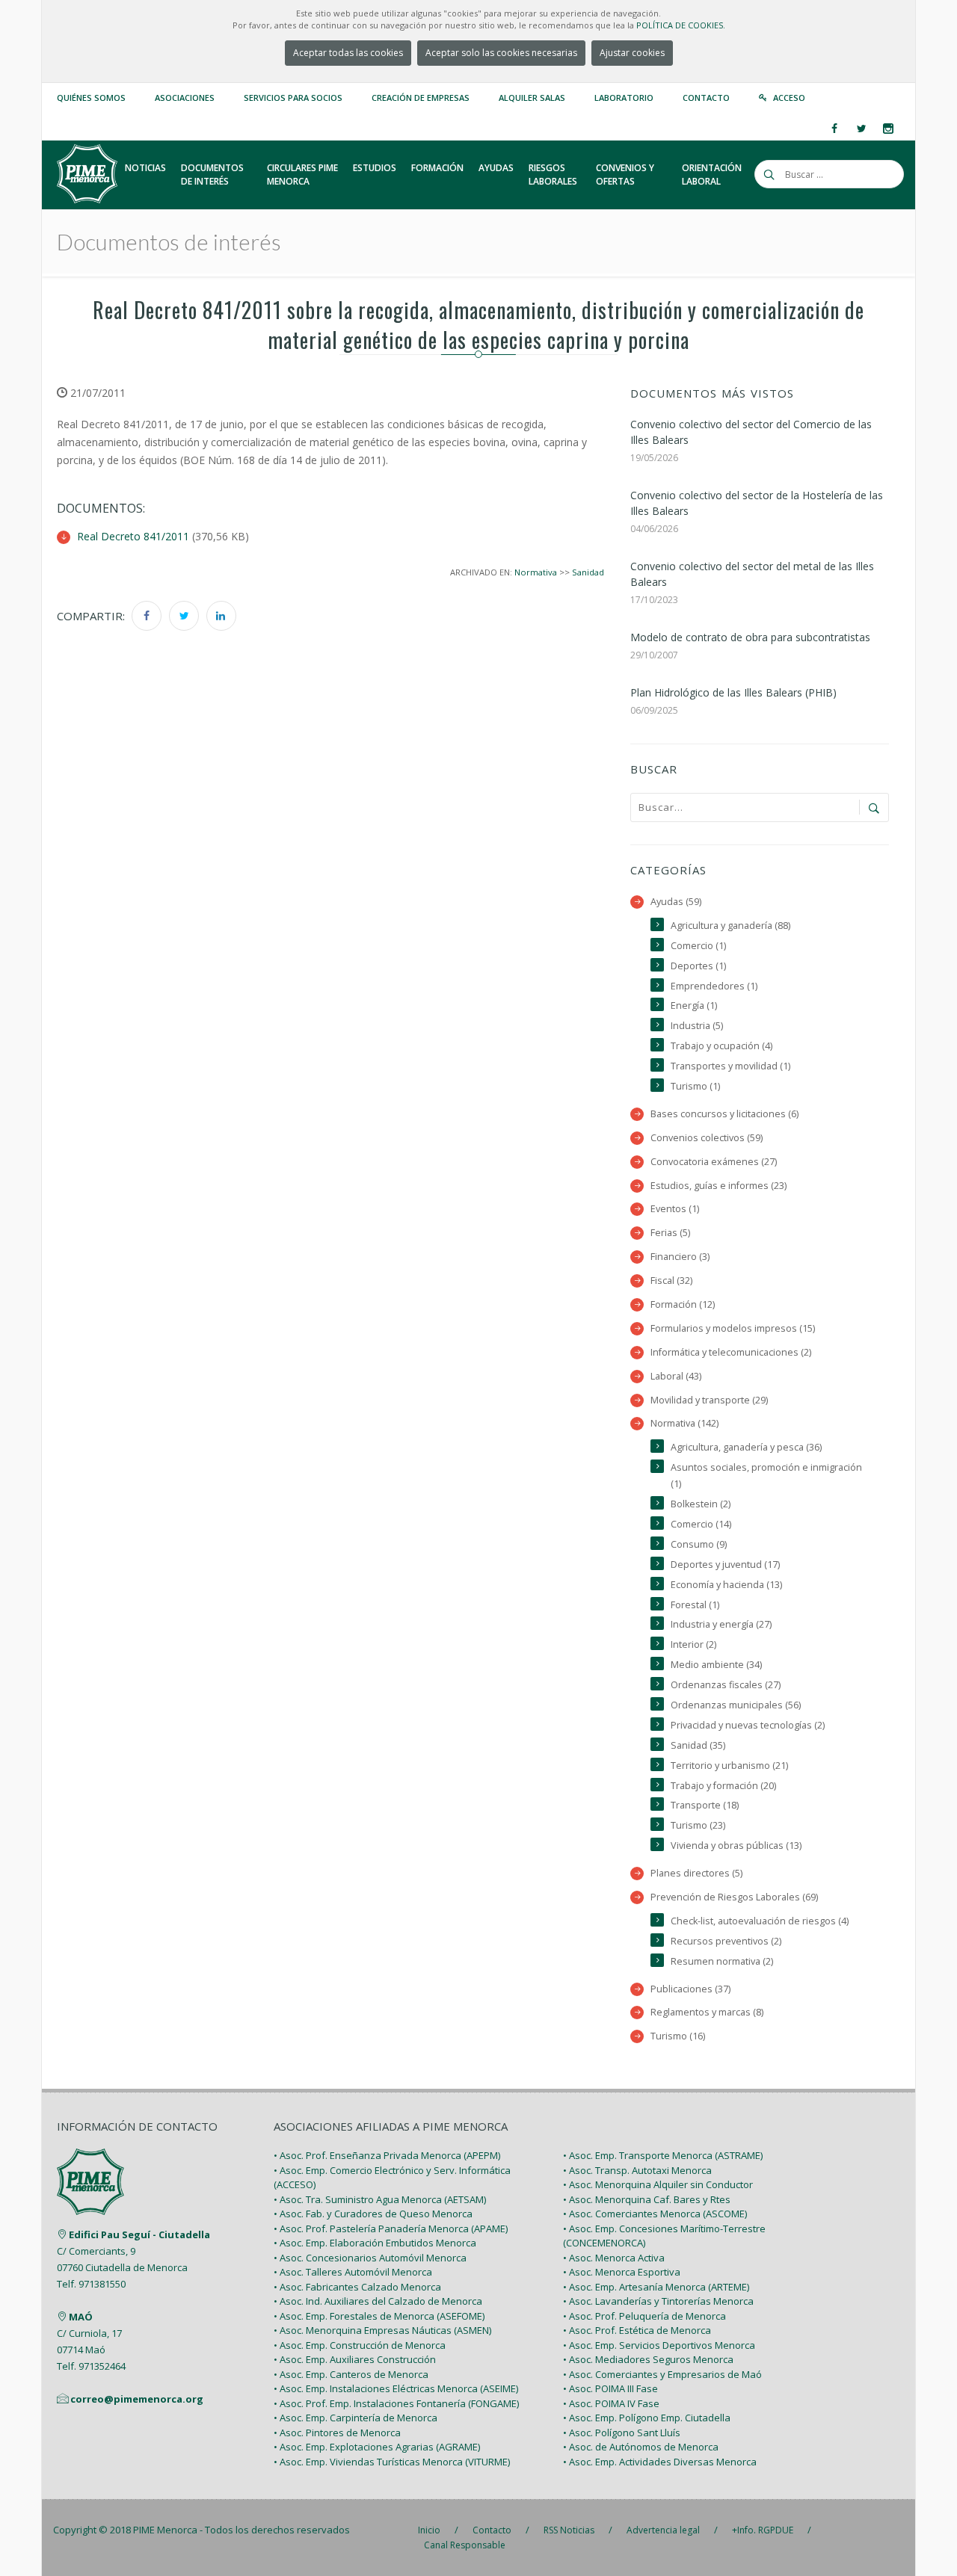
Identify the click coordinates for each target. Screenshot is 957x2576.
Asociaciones (185, 98)
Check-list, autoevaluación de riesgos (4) (760, 1921)
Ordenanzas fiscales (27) (726, 1685)
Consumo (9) (699, 1544)
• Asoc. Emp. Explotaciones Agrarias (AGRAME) (377, 2447)
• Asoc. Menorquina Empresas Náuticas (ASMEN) (382, 2330)
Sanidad (588, 572)
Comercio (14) (701, 1524)
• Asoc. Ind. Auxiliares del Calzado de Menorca (378, 2301)
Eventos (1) (675, 1209)
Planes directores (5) (696, 1873)
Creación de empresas (421, 98)
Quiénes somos (91, 98)
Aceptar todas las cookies (348, 53)
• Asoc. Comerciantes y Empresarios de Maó (662, 2374)
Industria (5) (697, 1026)
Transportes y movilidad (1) (730, 1066)
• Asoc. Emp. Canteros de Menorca (351, 2374)
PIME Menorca (165, 2530)
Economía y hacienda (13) (726, 1585)
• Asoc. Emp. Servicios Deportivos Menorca (659, 2345)
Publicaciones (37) (690, 1989)
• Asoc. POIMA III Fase (610, 2388)
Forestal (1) (695, 1605)
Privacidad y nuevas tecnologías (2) (748, 1725)
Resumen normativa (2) (722, 1961)
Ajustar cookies (632, 53)
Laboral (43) (676, 1376)
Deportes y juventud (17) (725, 1565)
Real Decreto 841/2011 (133, 536)
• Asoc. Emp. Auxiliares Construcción (355, 2359)
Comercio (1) (698, 946)
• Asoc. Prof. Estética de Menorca (637, 2330)
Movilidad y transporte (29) (709, 1400)
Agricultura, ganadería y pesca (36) (746, 1447)
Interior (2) (693, 1644)
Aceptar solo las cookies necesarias (501, 53)
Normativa (536, 572)
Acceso (789, 98)
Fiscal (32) (671, 1281)
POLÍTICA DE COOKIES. (681, 25)
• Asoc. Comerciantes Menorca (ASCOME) (655, 2214)
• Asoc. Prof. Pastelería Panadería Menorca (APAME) (391, 2228)
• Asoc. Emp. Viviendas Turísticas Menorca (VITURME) (392, 2462)
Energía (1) (694, 1006)
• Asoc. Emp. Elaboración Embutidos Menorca (375, 2243)
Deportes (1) (698, 966)
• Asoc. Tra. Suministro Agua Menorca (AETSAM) (380, 2199)
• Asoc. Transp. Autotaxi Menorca (637, 2170)
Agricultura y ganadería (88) (730, 926)
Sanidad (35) (698, 1745)
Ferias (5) (670, 1233)
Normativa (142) (684, 1423)
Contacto (706, 98)
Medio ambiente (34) (716, 1665)
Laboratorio (624, 98)
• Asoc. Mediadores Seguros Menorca (648, 2359)
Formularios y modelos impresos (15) (733, 1328)
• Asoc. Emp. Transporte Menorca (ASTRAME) (663, 2155)
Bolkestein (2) (701, 1504)
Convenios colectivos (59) (707, 1138)
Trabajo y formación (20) (723, 1786)
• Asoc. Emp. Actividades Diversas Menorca (660, 2462)
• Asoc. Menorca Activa (614, 2258)
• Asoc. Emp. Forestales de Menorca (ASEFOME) (379, 2316)
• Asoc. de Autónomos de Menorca (641, 2447)
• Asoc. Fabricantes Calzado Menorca (357, 2287)
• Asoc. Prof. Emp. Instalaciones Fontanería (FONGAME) (396, 2403)
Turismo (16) (678, 2036)
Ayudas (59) (676, 902)
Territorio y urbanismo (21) (729, 1766)
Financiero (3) (680, 1257)
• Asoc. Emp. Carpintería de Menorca (356, 2418)
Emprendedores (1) (714, 986)
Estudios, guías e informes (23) (718, 1186)
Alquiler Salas (532, 98)
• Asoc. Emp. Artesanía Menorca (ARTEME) (656, 2287)
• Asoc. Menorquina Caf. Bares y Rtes (647, 2199)
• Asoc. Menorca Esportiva (622, 2272)
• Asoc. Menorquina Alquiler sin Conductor (658, 2184)
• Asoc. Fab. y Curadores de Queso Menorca (373, 2214)
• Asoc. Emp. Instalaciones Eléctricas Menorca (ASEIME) (396, 2388)
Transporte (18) (705, 1805)
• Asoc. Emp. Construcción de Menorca (360, 2345)
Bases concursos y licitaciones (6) (724, 1114)
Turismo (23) (698, 1825)
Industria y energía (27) (721, 1624)
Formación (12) (683, 1304)
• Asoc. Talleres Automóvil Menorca (353, 2272)
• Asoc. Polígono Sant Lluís (622, 2433)
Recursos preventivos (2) (726, 1941)
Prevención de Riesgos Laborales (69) (734, 1897)
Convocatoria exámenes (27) (714, 1162)
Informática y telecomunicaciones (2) (731, 1352)
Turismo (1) (695, 1086)
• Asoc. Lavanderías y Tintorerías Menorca (658, 2301)
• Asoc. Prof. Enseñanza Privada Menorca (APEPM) (387, 2155)
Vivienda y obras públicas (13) (736, 1845)
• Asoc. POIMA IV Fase (611, 2403)
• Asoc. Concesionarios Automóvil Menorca (370, 2258)
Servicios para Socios (293, 98)
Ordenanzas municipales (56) (736, 1705)
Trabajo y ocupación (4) (721, 1046)
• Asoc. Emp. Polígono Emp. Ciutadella (647, 2418)
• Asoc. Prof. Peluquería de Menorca (644, 2316)
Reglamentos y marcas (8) (707, 2012)
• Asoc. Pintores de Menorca (337, 2433)
